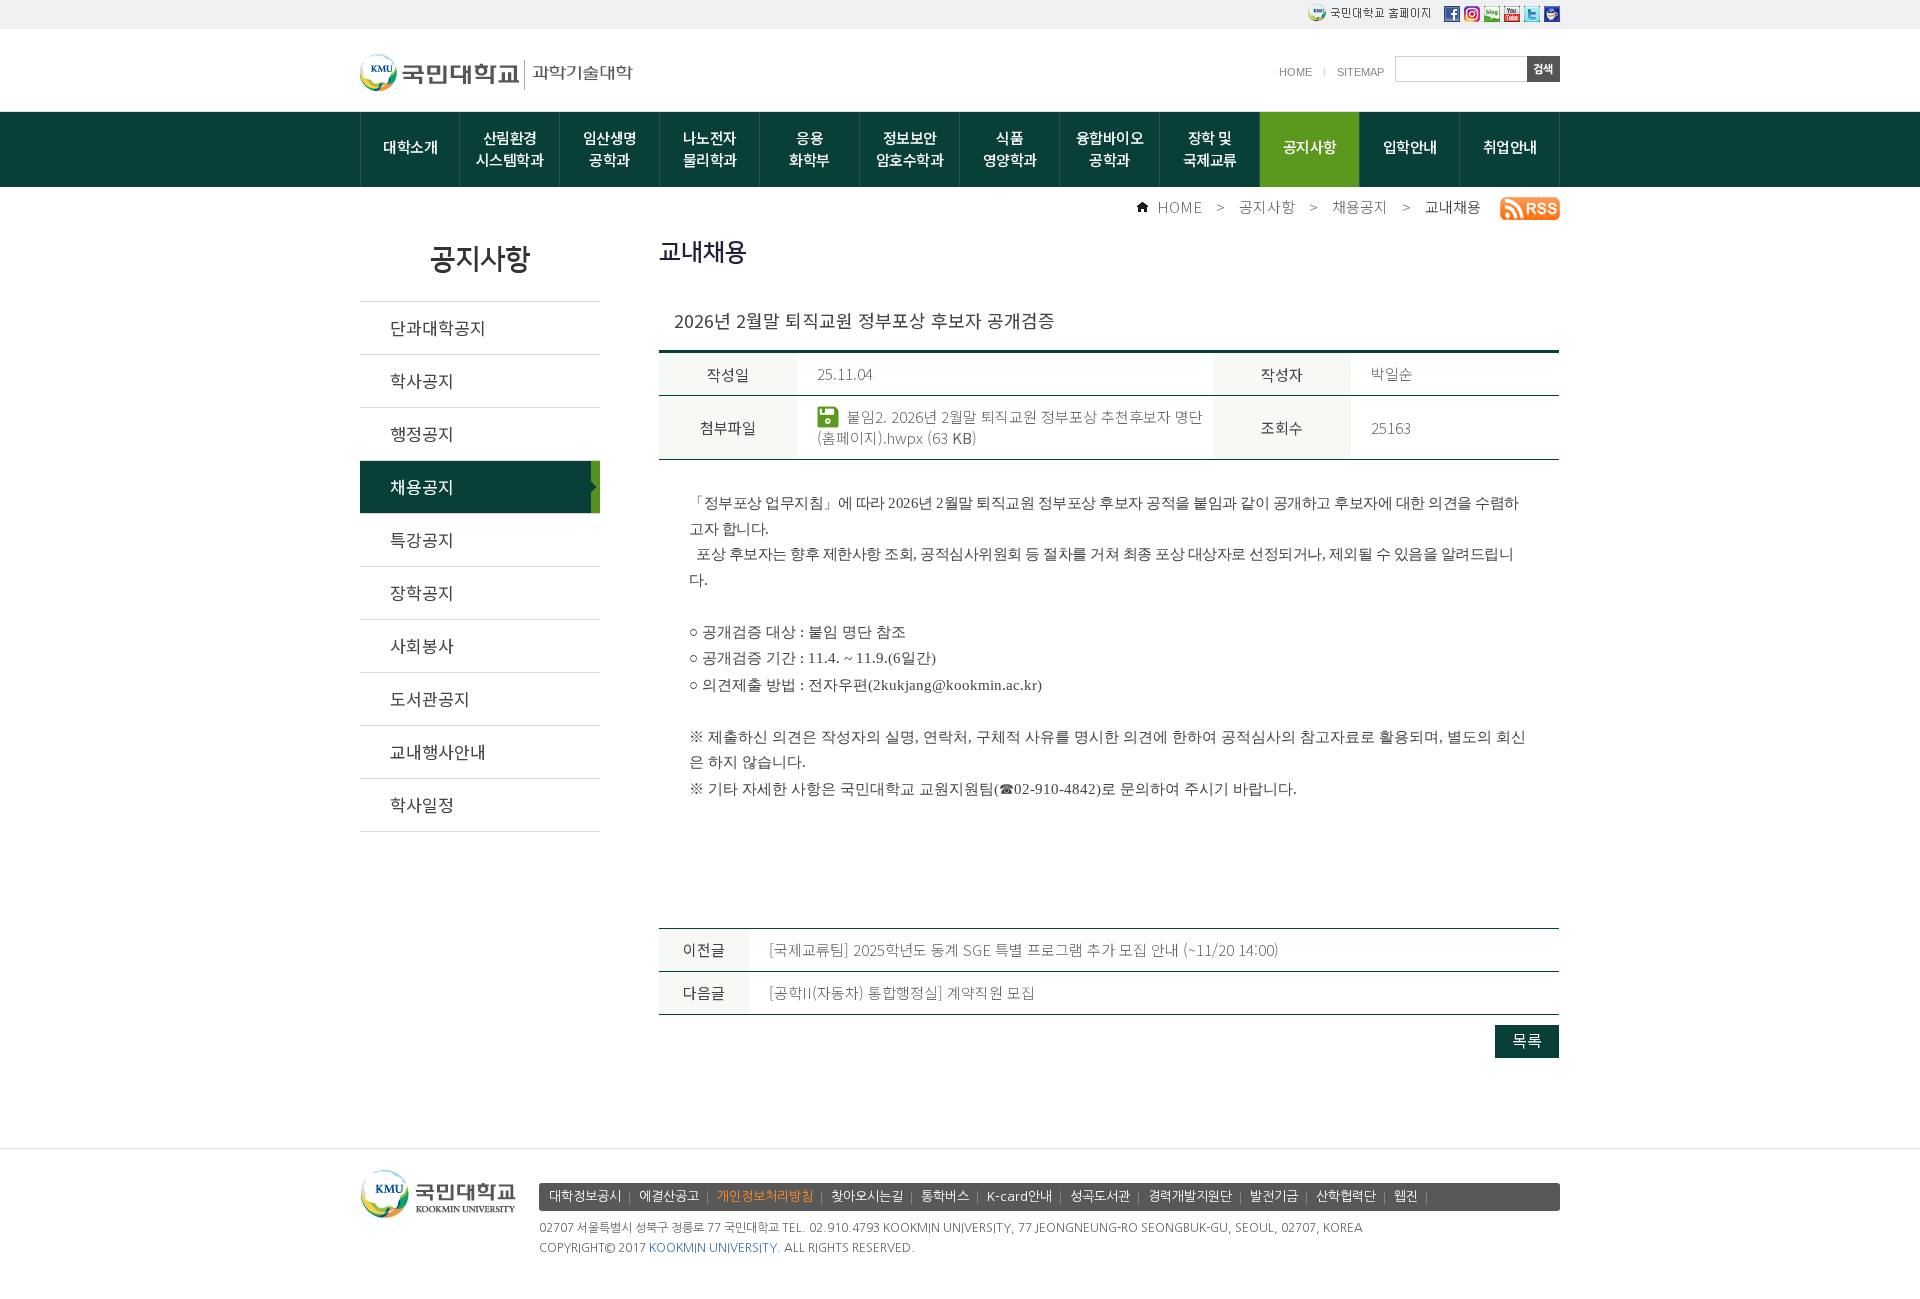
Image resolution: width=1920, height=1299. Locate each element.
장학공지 (422, 592)
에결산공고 (669, 1196)
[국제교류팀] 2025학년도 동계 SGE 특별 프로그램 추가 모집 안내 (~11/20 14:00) (1024, 949)
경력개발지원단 (1190, 1196)
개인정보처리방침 (765, 1196)
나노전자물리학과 (710, 148)
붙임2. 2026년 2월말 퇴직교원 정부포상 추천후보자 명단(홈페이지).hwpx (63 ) (1010, 427)
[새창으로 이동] (442, 76)
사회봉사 (422, 645)
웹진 (1406, 1196)
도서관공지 (430, 698)
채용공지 (1360, 206)
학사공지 (422, 380)
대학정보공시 (585, 1196)
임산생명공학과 (610, 148)
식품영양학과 (1010, 148)
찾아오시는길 (867, 1196)
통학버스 (945, 1196)
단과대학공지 (438, 327)
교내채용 (1453, 206)
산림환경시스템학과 (510, 148)
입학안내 (1410, 146)
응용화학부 (809, 148)
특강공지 (422, 539)
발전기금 (1274, 1196)
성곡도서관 (1100, 1196)
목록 (1527, 1040)
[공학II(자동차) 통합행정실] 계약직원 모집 (902, 992)
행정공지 (422, 433)
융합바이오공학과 (1110, 148)
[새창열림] (1452, 15)
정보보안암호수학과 (910, 148)
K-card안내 (1019, 1196)
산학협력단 (1346, 1196)
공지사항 (1310, 146)
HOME (1295, 72)
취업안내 (1510, 146)
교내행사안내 (438, 751)
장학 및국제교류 (1210, 148)
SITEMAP (1360, 72)
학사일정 (422, 804)
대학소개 (410, 146)
